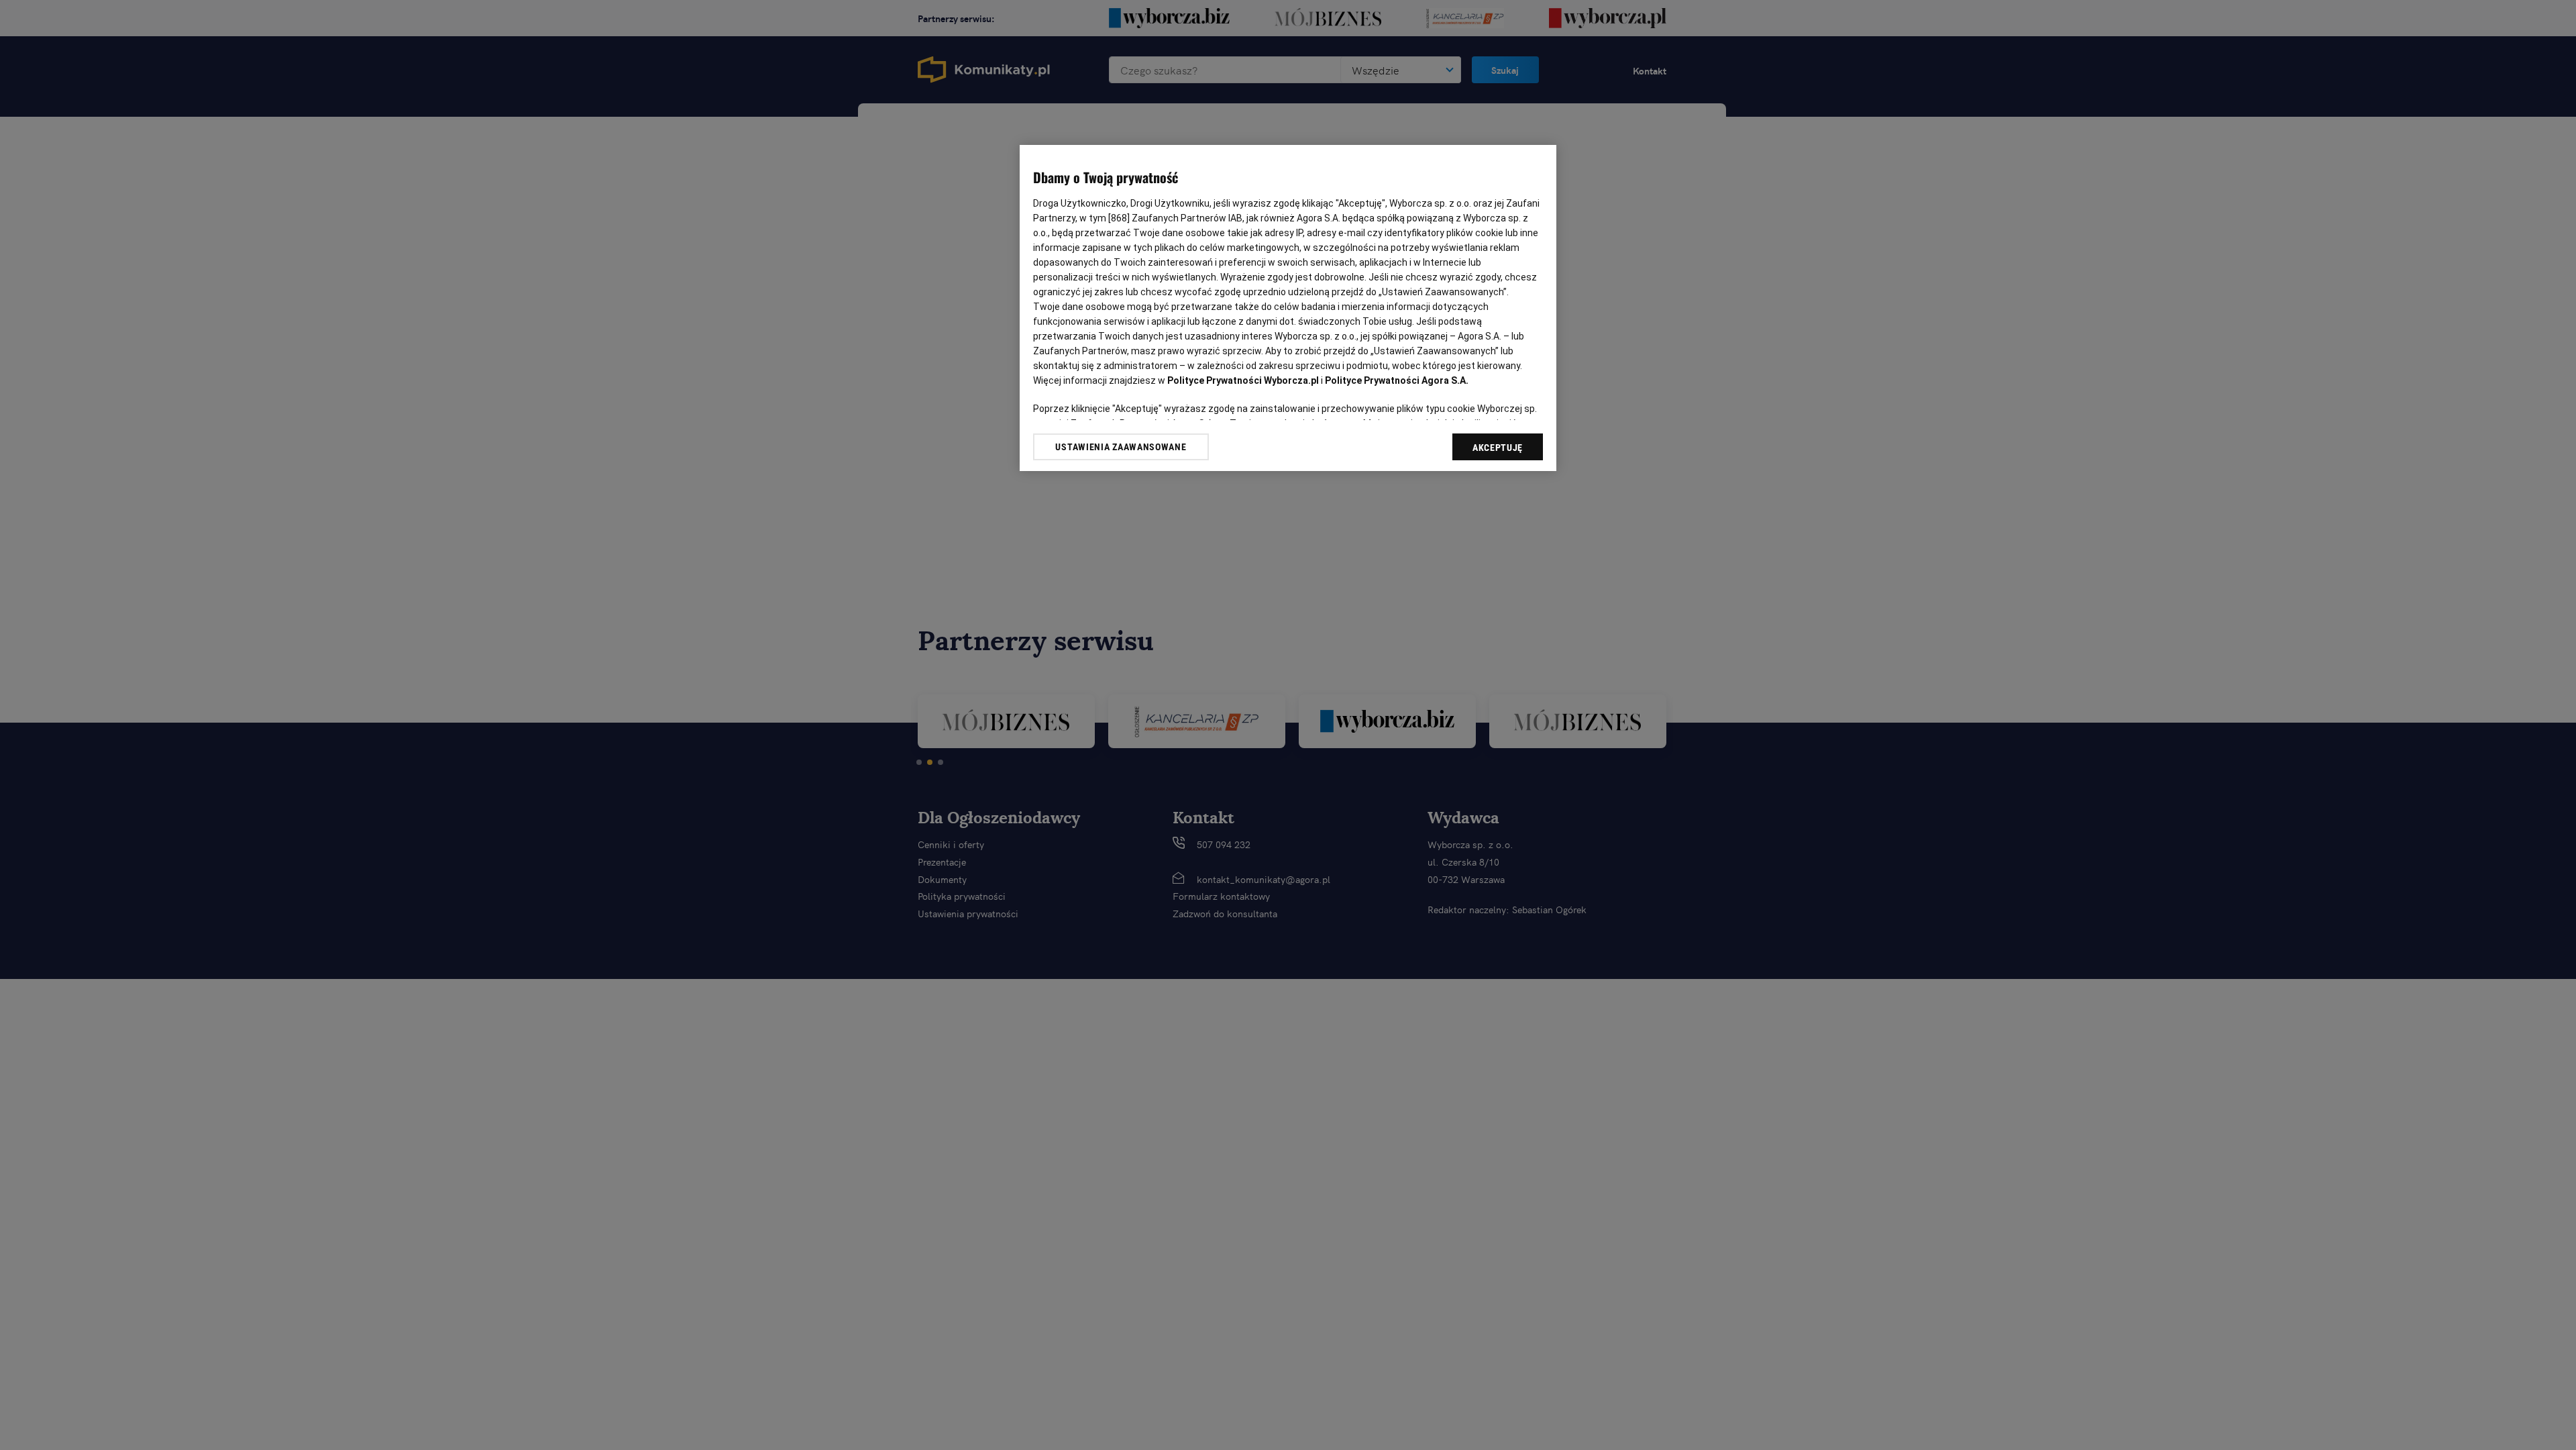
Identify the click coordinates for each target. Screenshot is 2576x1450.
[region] (1288, 308)
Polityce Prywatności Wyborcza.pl (1243, 380)
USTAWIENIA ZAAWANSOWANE (1121, 447)
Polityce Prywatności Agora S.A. (1397, 380)
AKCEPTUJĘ (1498, 448)
